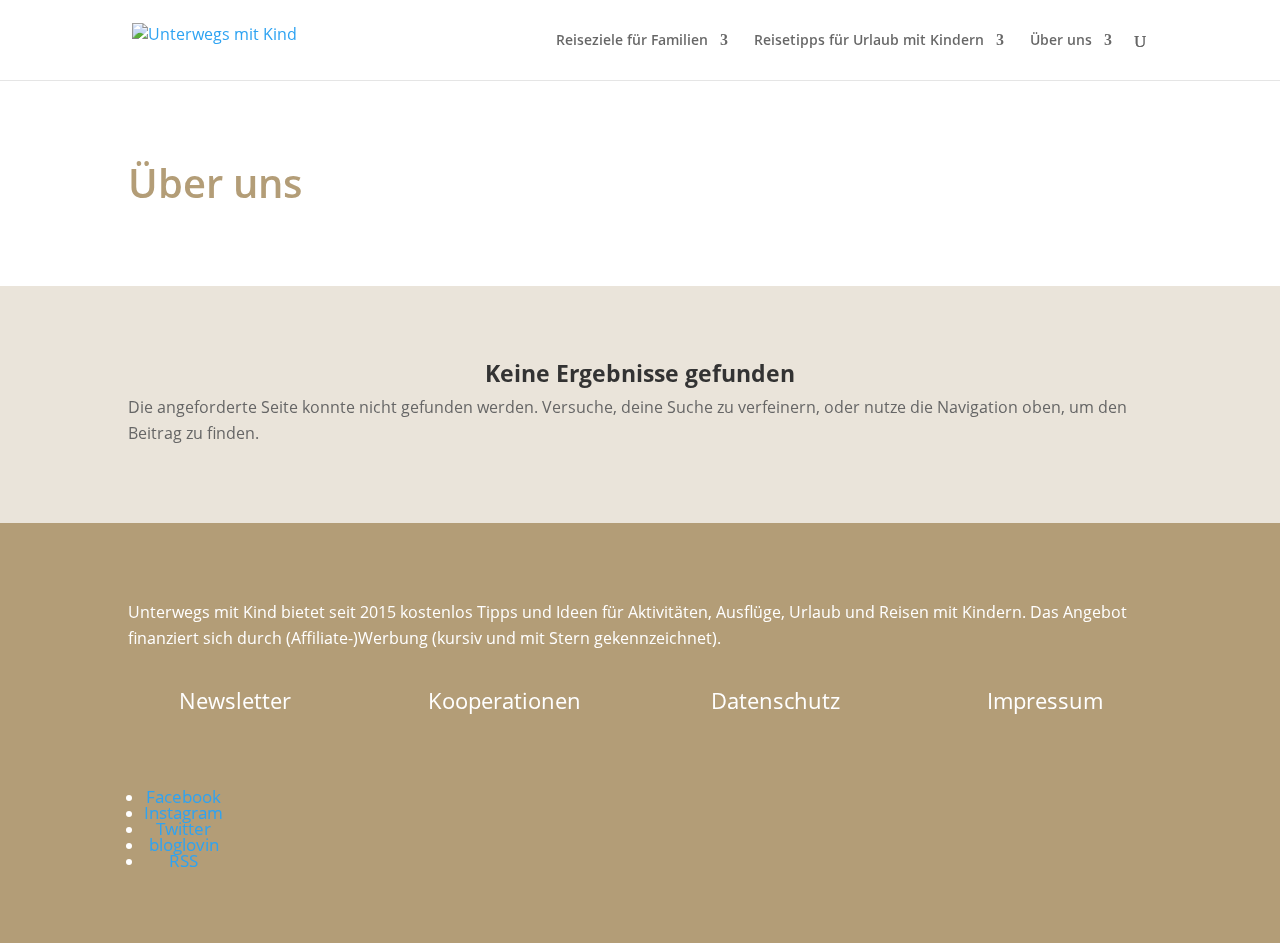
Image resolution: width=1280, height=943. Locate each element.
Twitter (183, 828)
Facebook (183, 796)
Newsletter (235, 700)
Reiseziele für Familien (632, 41)
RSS (183, 860)
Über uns (1061, 41)
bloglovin (184, 844)
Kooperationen (504, 700)
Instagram (183, 812)
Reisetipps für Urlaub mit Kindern (869, 41)
